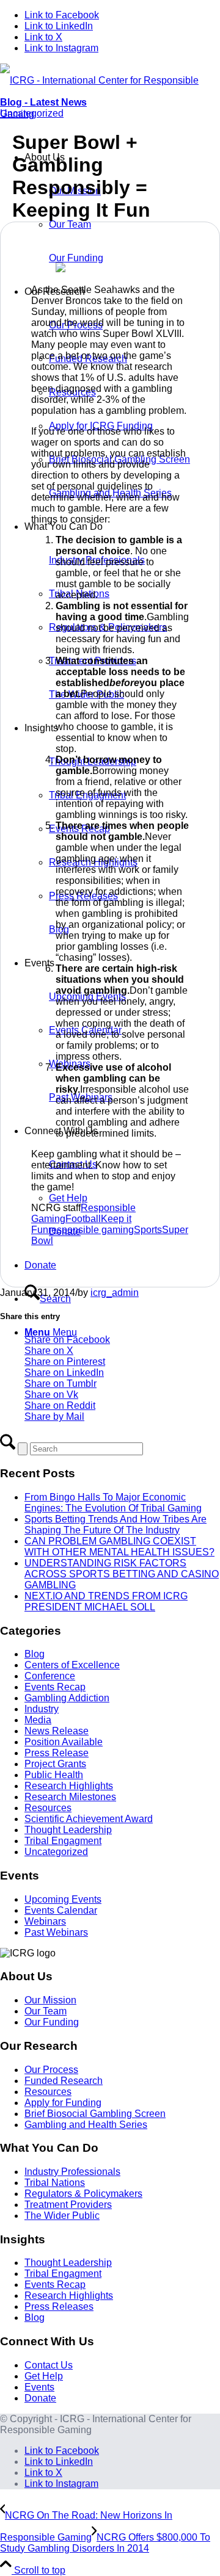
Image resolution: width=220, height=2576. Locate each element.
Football (83, 1219)
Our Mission (50, 2000)
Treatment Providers (68, 2205)
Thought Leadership (68, 1830)
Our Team (46, 2011)
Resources (48, 1808)
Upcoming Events (63, 1899)
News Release (57, 1731)
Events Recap (55, 1687)
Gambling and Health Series (86, 2125)
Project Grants (55, 1764)
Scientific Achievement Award (89, 1819)
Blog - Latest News (43, 102)
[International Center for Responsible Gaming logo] (110, 114)
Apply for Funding (63, 2103)
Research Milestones (70, 1797)
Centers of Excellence (72, 1665)
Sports (148, 1230)
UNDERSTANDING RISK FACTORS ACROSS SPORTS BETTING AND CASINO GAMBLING (122, 1574)
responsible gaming (91, 1230)
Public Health (54, 1775)
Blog (35, 1654)
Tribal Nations (55, 2183)
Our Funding (52, 2022)
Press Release (57, 1753)
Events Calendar (61, 1910)
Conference (50, 1676)
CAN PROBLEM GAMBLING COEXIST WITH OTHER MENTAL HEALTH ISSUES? (119, 1547)
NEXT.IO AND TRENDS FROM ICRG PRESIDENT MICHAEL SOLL (106, 1601)
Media (38, 1720)
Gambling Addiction (67, 1698)
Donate (40, 2398)
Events (39, 2387)
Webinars (45, 1921)
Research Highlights (69, 1786)
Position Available (64, 1742)
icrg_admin (115, 1293)
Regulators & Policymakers (83, 2194)
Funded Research (64, 2081)
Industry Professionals (72, 2172)
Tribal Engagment (63, 1841)
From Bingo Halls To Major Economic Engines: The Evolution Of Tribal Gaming (113, 1503)
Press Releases (59, 2306)
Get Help (44, 2376)
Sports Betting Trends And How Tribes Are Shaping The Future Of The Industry (116, 1525)
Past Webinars (56, 1932)
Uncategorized (32, 113)
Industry (42, 1709)
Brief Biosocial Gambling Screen (95, 2114)
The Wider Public (62, 2216)
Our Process (51, 2070)
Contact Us (49, 2365)
